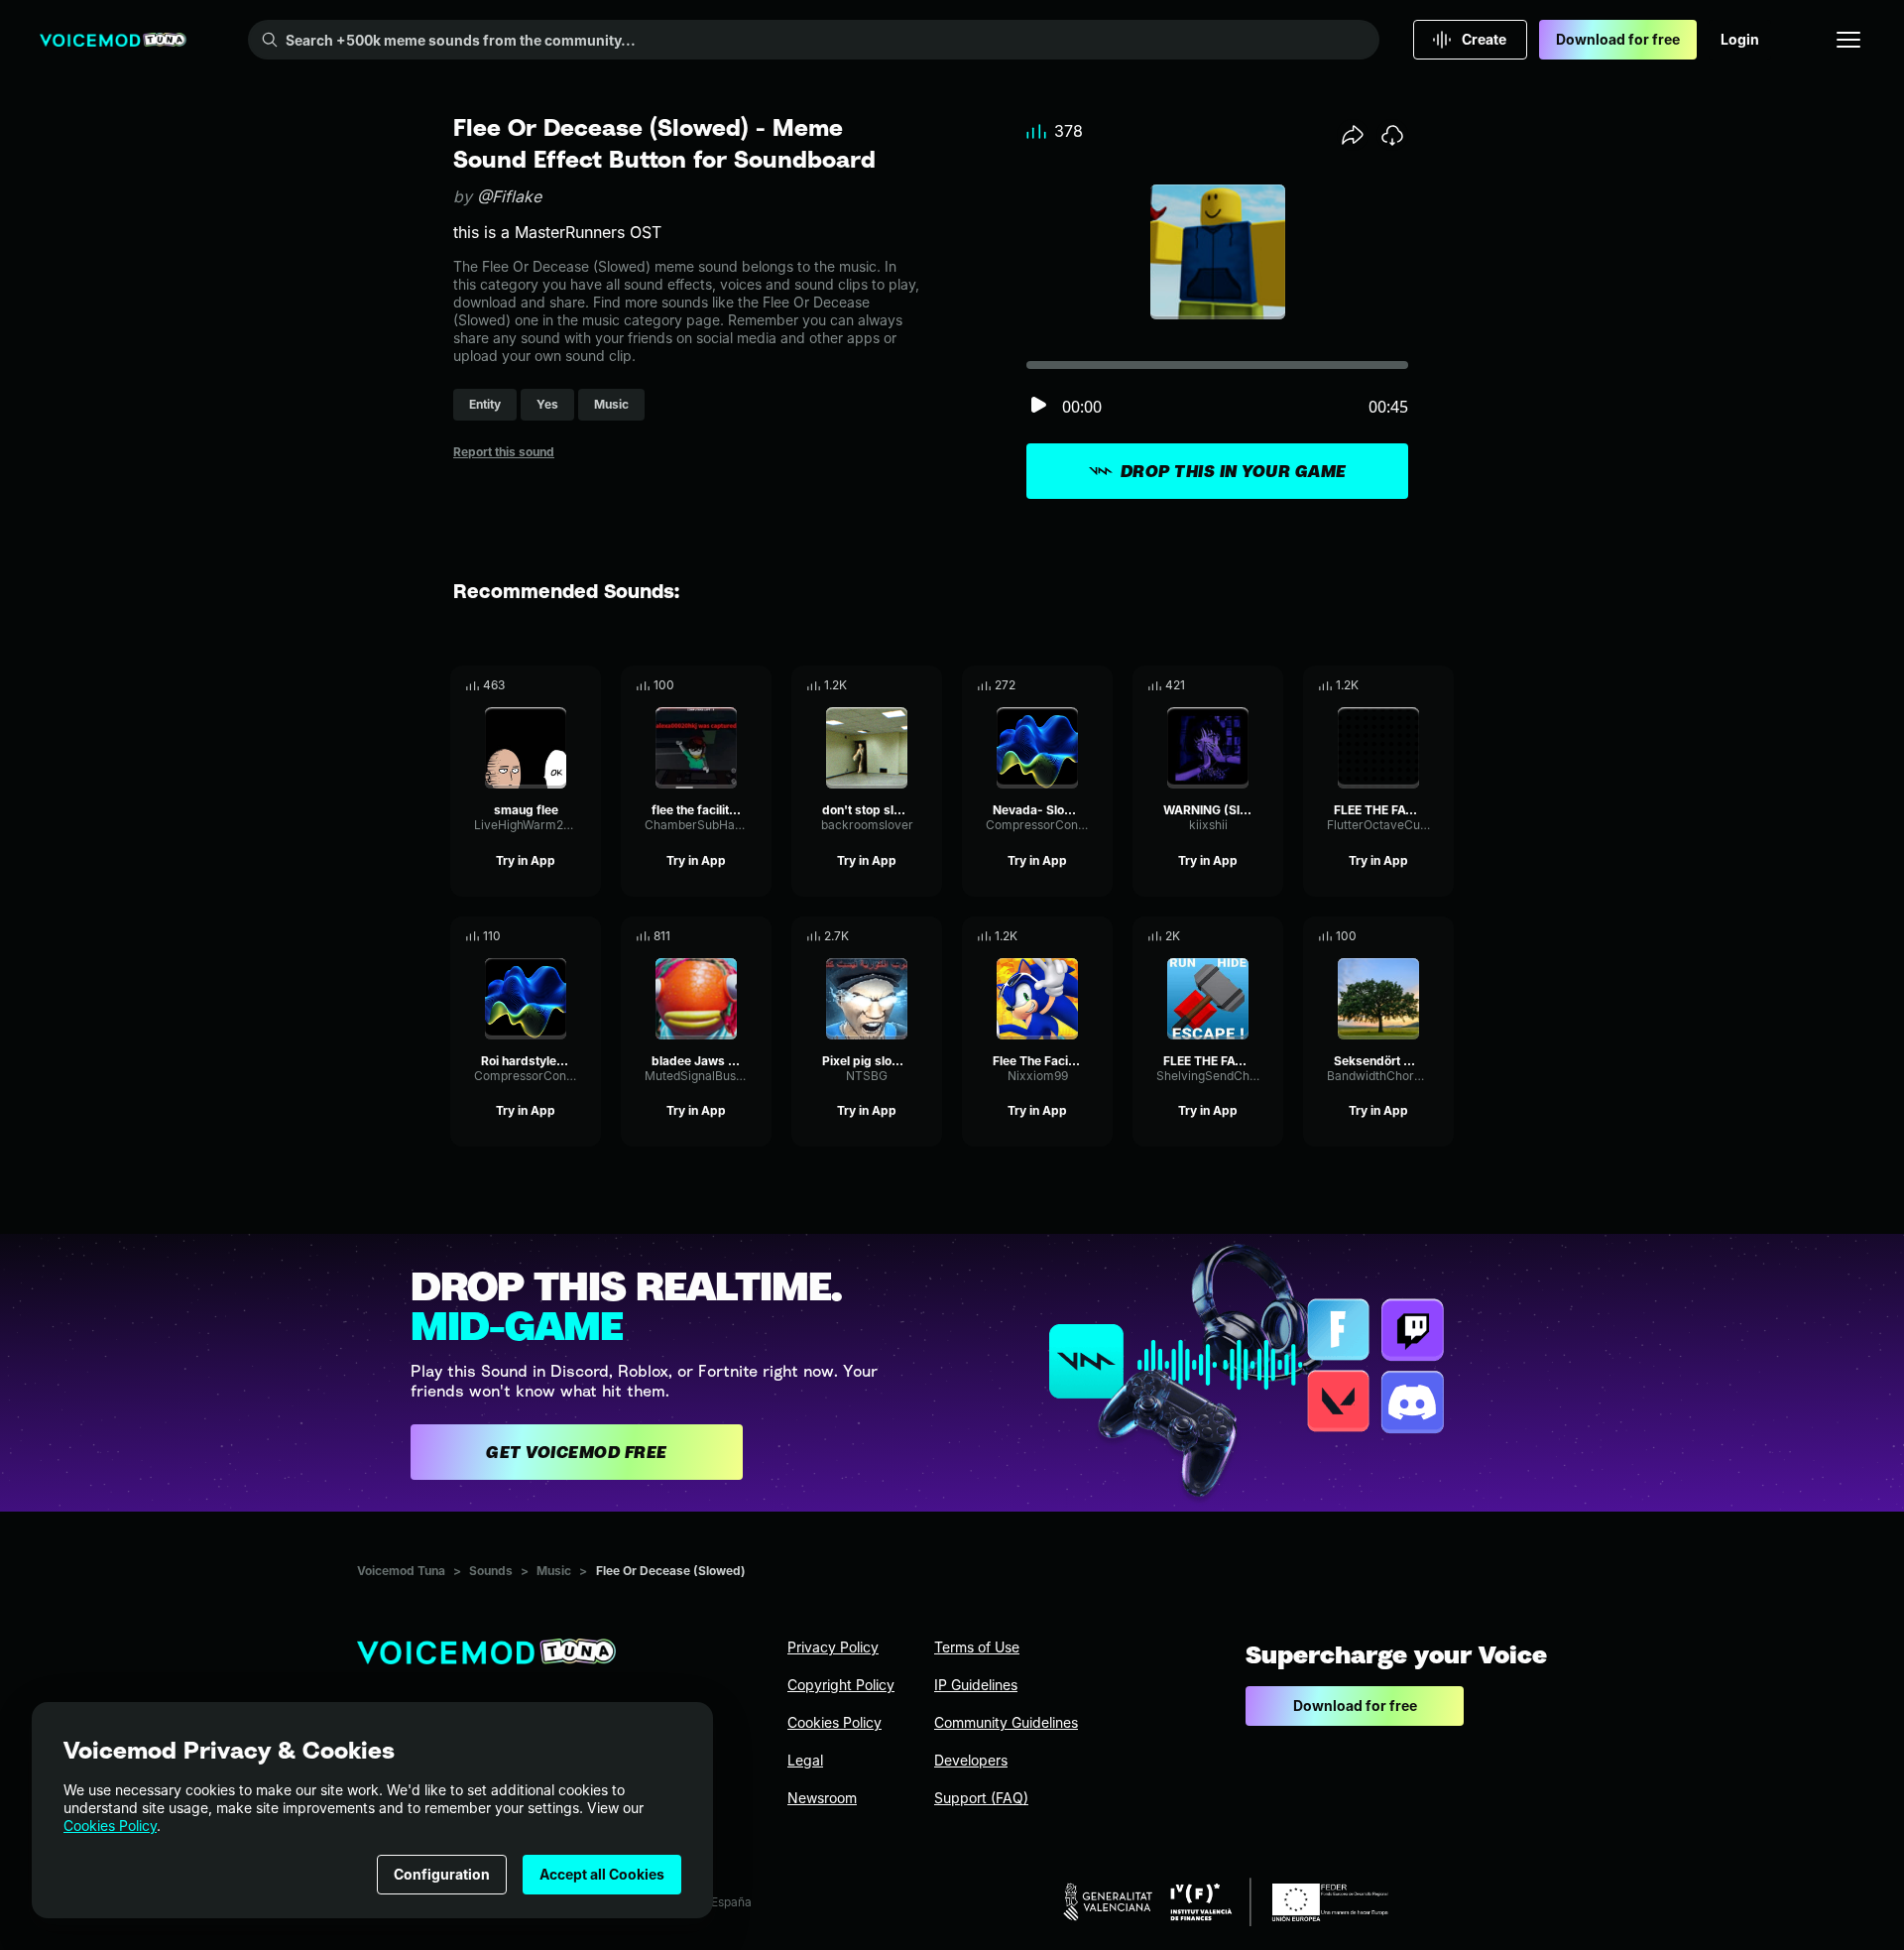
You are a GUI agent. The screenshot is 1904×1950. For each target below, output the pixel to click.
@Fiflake (509, 196)
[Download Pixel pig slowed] (927, 936)
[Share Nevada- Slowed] (1070, 685)
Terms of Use (977, 1647)
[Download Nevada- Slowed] (1098, 685)
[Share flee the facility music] (729, 685)
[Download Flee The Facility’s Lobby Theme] (1098, 936)
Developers (971, 1760)
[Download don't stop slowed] (927, 685)
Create (1484, 39)
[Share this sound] (1353, 135)
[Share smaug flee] (558, 685)
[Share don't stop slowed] (899, 685)
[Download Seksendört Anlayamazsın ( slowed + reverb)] (1439, 936)
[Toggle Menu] (1848, 40)
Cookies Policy (110, 1826)
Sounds (491, 1571)
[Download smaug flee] (586, 685)
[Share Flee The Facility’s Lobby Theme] (1070, 936)
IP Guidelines (976, 1685)
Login (1740, 39)
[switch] (1038, 406)
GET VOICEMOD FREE (577, 1452)
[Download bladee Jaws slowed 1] (757, 936)
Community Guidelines (1006, 1722)
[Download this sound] (1392, 135)
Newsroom (822, 1798)
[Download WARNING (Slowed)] (1268, 685)
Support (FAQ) (981, 1798)
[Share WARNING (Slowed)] (1241, 685)
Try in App (526, 860)
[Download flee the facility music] (757, 685)
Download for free (1618, 39)
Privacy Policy (833, 1647)
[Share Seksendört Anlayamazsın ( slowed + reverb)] (1411, 936)
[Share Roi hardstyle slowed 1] (558, 936)
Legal (805, 1760)
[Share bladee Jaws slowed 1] (729, 936)
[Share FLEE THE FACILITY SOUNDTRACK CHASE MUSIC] (1411, 685)
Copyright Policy (841, 1685)
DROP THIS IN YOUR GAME (1234, 471)
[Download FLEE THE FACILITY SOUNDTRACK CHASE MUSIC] (1439, 685)
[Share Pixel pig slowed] (899, 936)
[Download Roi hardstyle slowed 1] (586, 936)
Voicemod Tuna (401, 1571)
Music (554, 1571)
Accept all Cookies (602, 1874)
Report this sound (504, 452)
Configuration (442, 1874)
